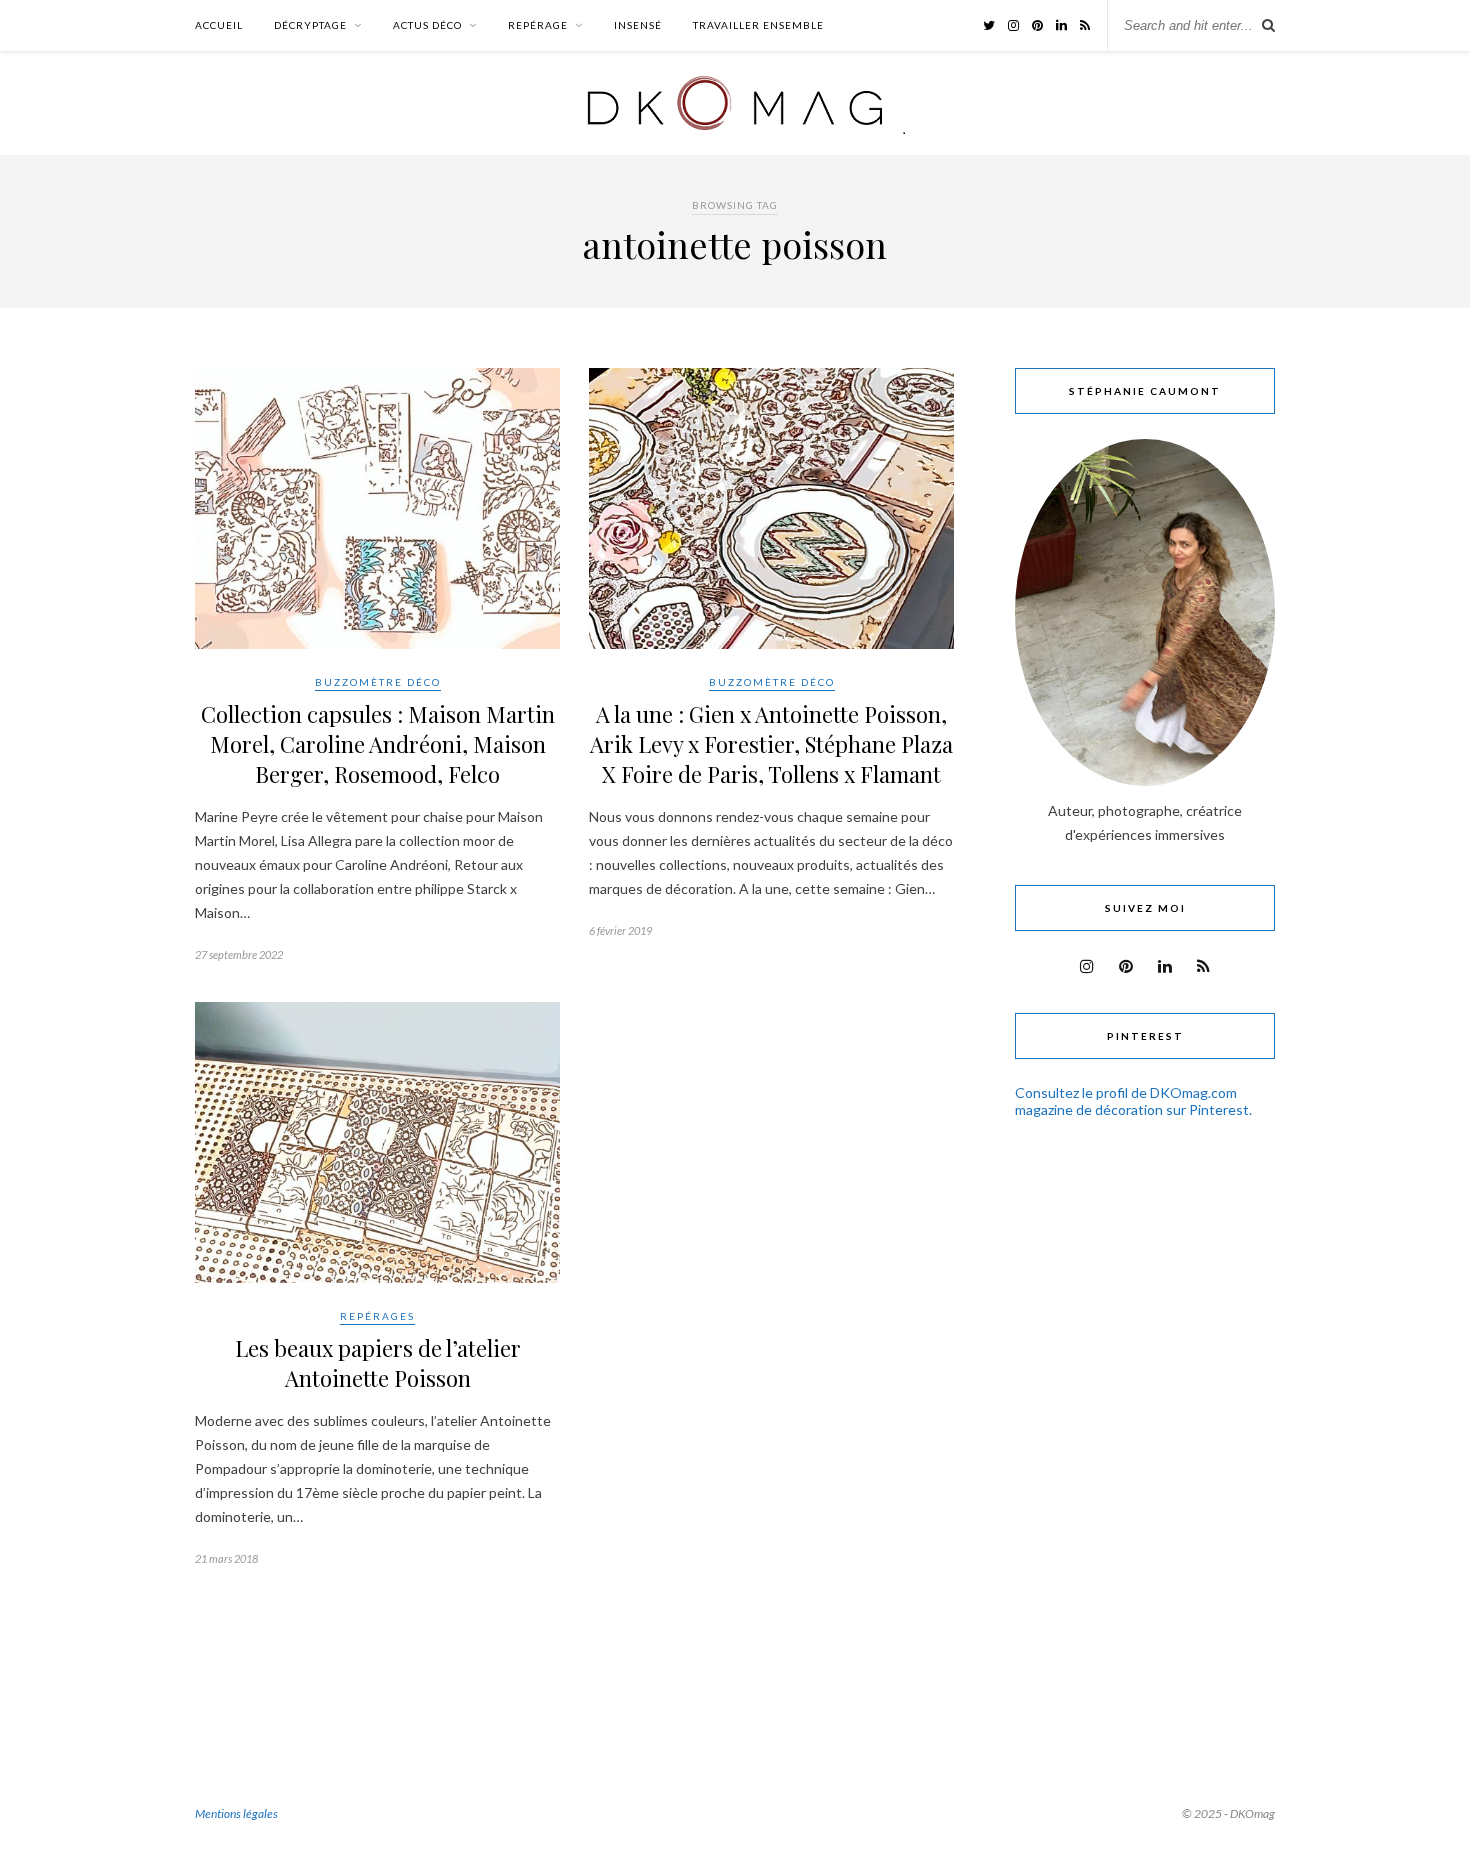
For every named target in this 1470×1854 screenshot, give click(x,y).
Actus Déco (427, 25)
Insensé (638, 25)
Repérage (538, 25)
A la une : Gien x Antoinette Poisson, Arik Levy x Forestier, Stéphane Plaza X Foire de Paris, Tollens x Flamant (771, 744)
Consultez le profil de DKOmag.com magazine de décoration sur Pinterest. (1133, 1101)
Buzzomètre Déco (378, 682)
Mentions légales (236, 1813)
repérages (377, 1316)
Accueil (219, 25)
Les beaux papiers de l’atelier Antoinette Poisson (378, 1363)
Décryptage (310, 25)
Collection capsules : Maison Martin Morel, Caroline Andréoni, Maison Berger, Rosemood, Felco (378, 744)
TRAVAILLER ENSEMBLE (758, 25)
